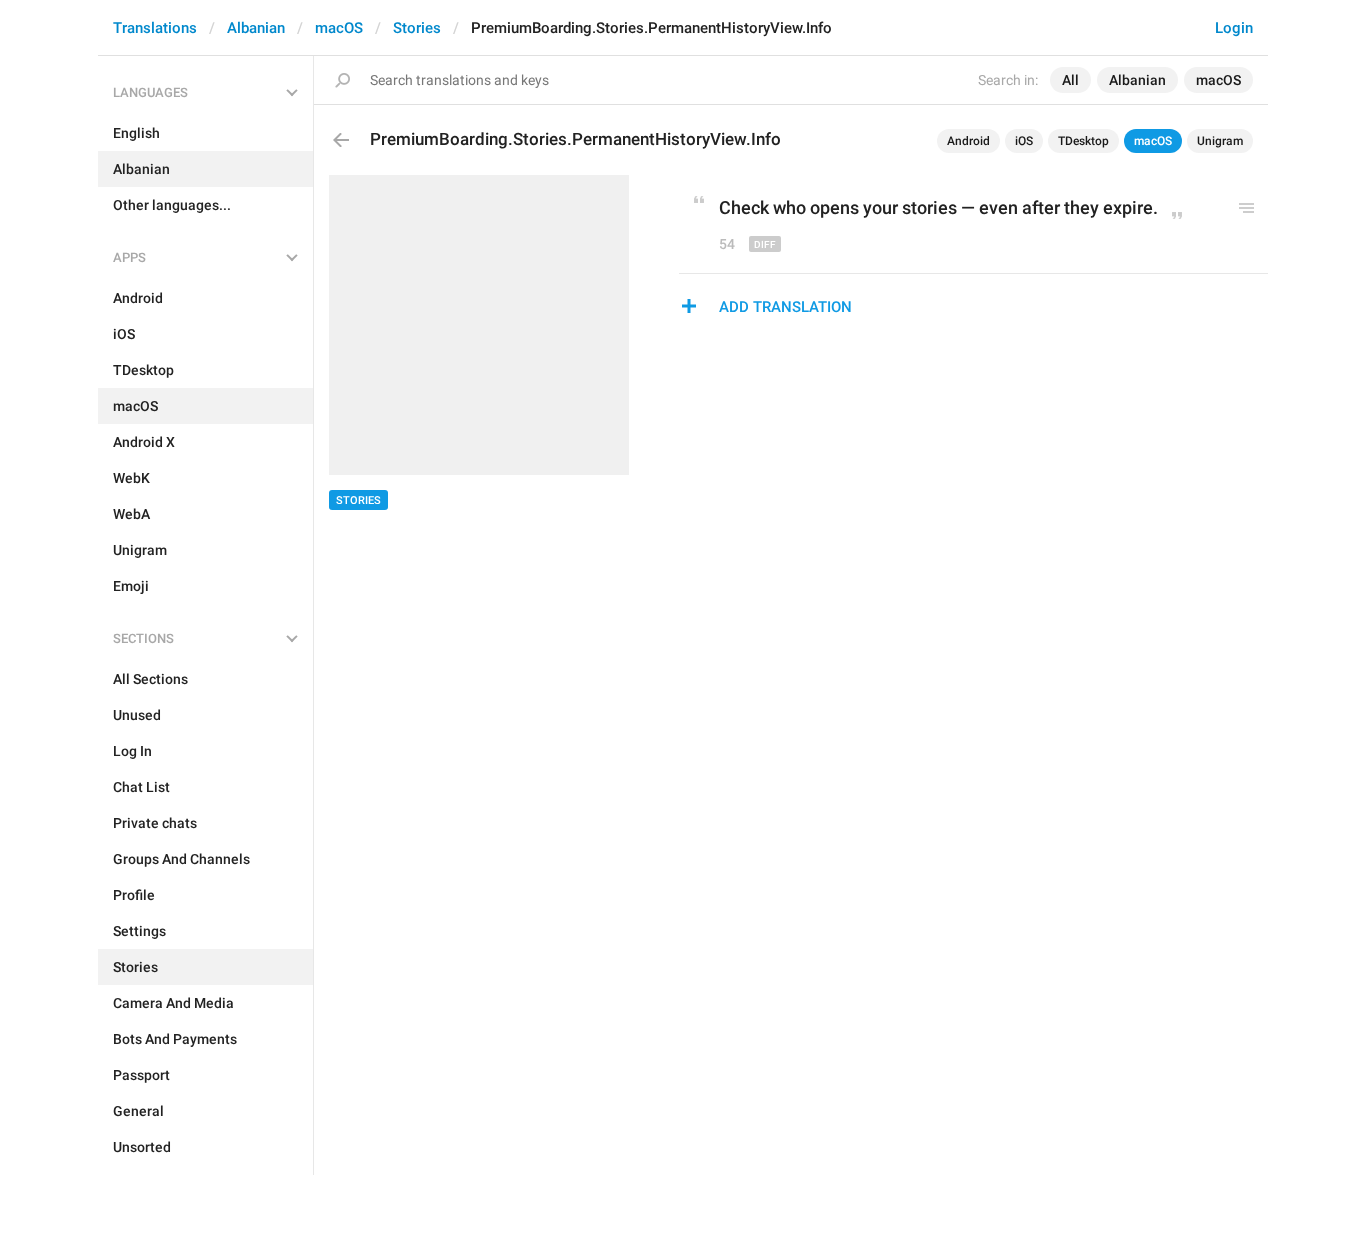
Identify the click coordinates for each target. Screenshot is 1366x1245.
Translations (155, 28)
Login (1234, 28)
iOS (1024, 141)
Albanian (256, 28)
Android (968, 141)
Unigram (1220, 141)
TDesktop (1083, 141)
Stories (417, 28)
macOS (339, 28)
